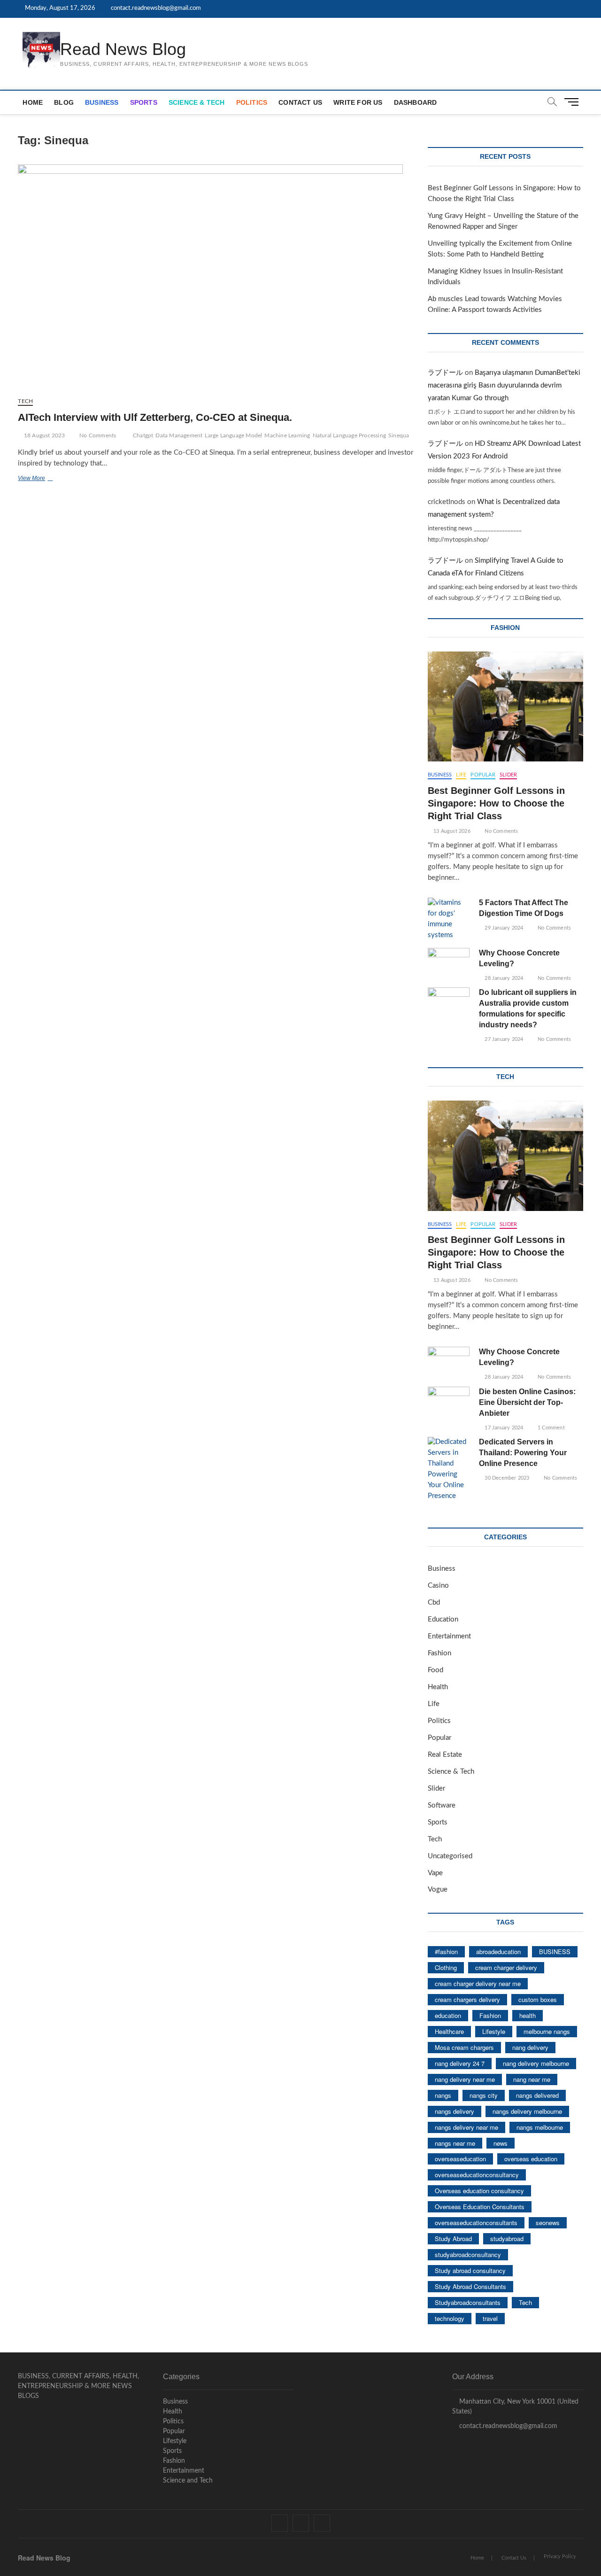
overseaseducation (460, 2159)
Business (102, 102)
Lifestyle (494, 2031)
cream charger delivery (506, 1967)
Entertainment (449, 1636)
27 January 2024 (503, 1039)
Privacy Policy (560, 2557)
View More (45, 479)
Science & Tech (197, 102)
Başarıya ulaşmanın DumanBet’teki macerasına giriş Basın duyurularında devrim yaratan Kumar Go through (504, 385)
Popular (483, 775)
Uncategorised (450, 1856)
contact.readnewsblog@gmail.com (155, 8)
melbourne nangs (547, 2031)
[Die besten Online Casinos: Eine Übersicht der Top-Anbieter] (449, 1401)
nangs (443, 2095)
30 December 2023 (506, 1478)
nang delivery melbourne (536, 2063)
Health (438, 1687)
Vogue (438, 1889)
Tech (25, 401)
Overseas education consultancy (479, 2191)
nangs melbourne (540, 2127)
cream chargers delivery (467, 1999)
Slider (508, 775)
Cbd (434, 1602)
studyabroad (507, 2238)
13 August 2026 (451, 831)
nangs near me (455, 2143)
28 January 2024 (503, 978)
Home (33, 102)
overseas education (531, 2159)
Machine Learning (287, 435)
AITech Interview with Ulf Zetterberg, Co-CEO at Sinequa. (155, 417)
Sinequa (399, 435)
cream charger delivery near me (478, 1983)
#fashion (446, 1951)
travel (490, 2318)
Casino (438, 1586)
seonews (548, 2223)
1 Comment (551, 1428)
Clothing (446, 1967)
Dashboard (416, 102)
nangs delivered (537, 2095)
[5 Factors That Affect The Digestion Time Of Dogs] (449, 919)
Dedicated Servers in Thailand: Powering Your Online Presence (523, 1453)
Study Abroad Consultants (470, 2286)
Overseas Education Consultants (480, 2207)
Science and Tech (188, 2481)
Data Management (179, 435)
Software (442, 1805)
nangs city (484, 2095)
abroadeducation (498, 1951)
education (448, 2015)
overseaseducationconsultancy (477, 2175)
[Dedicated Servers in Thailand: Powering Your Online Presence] (449, 1469)
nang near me (532, 2079)
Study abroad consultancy (470, 2270)
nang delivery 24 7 (460, 2063)
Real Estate (445, 1755)
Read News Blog (123, 49)
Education (443, 1619)
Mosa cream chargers (464, 2047)
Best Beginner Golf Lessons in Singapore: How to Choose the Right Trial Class (496, 803)
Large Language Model (233, 435)
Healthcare (449, 2031)
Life (461, 775)
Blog (64, 102)
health (528, 2015)
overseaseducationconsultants (476, 2223)
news (501, 2143)
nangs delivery (455, 2111)
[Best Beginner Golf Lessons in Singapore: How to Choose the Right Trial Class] (505, 707)
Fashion (439, 1653)
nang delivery (530, 2047)
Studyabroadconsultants (468, 2302)
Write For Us (358, 102)
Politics (252, 102)
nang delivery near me (465, 2079)
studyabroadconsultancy (468, 2254)
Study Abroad (453, 2238)
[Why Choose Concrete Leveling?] (449, 963)
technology (450, 2318)
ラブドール (445, 373)
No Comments (97, 435)
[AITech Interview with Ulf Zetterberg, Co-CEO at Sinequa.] (216, 277)
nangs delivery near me (466, 2127)
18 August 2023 (44, 435)
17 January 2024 (503, 1428)
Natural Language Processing (349, 435)
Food (435, 1670)
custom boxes (538, 1999)
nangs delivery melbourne (527, 2111)
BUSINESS (555, 1951)
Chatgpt (143, 435)
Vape (435, 1873)
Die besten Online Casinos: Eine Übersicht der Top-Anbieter (527, 1402)
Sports (144, 102)
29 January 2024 (503, 928)
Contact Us (300, 102)
